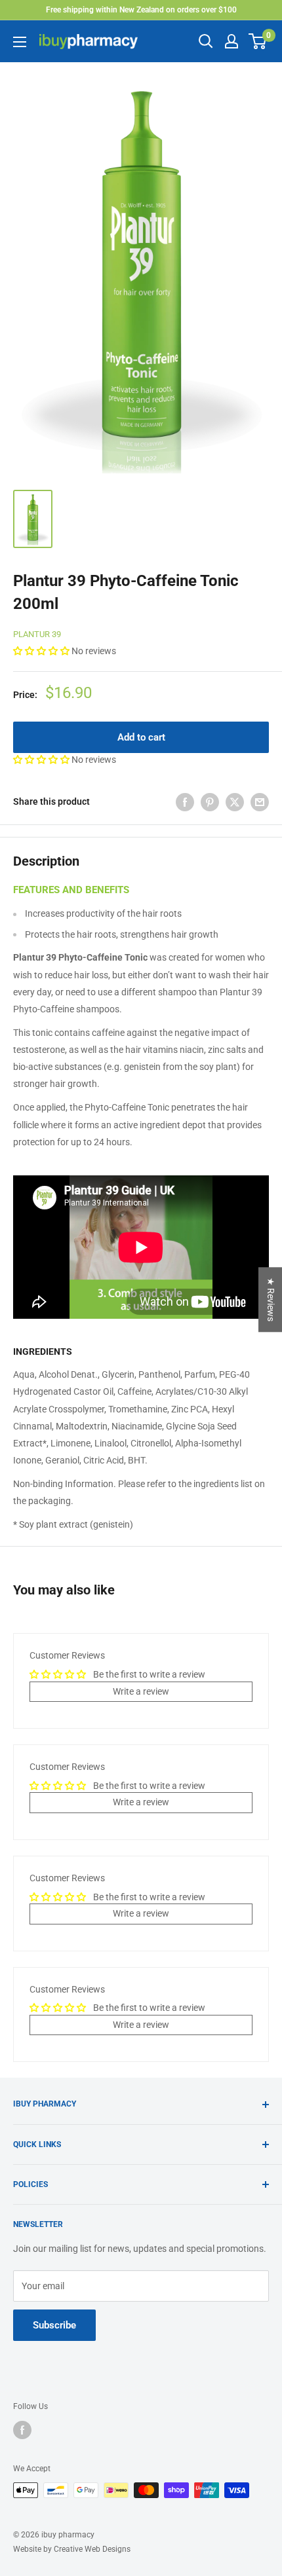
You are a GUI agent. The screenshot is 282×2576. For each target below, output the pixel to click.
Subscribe (54, 2325)
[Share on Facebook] (185, 801)
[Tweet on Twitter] (235, 801)
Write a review (141, 1691)
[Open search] (206, 41)
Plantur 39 (37, 634)
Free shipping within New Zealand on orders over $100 (141, 10)
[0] (258, 41)
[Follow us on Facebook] (22, 2430)
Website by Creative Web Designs (72, 2549)
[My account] (232, 41)
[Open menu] (20, 42)
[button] (42, 651)
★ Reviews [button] (271, 1299)
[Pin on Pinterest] (210, 801)
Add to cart (141, 737)
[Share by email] (260, 801)
